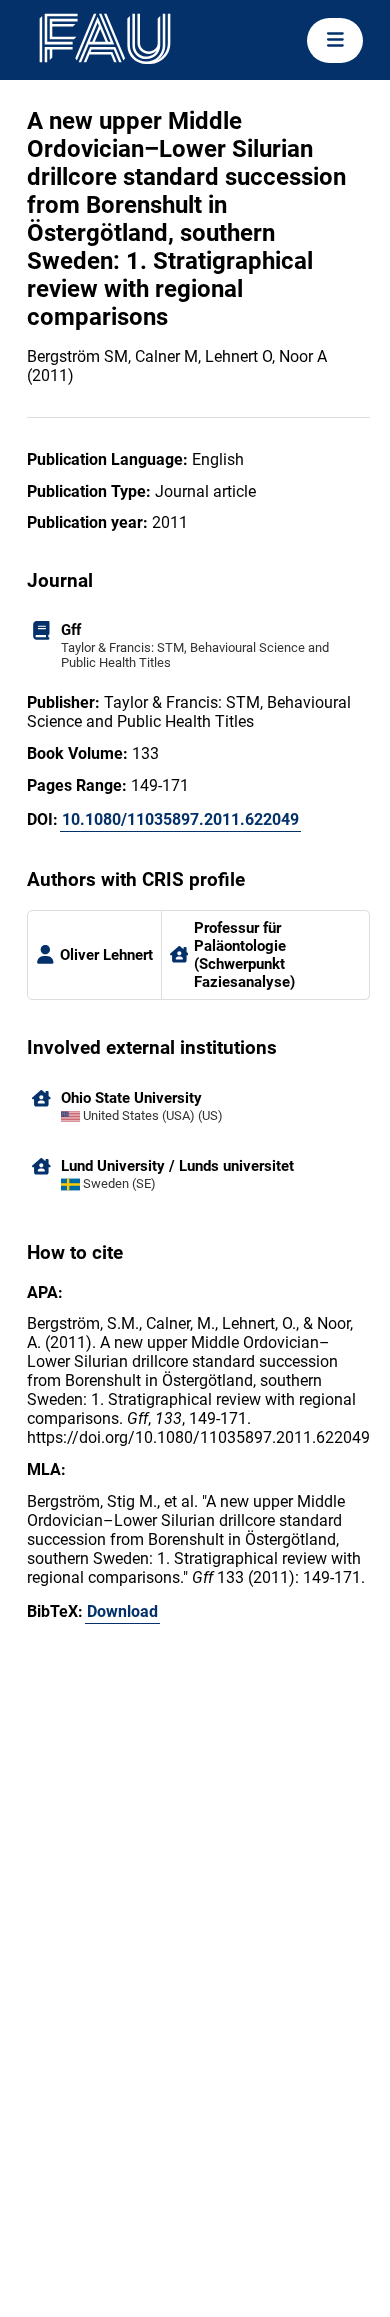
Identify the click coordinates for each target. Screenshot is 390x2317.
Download (122, 1611)
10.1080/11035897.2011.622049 (180, 819)
